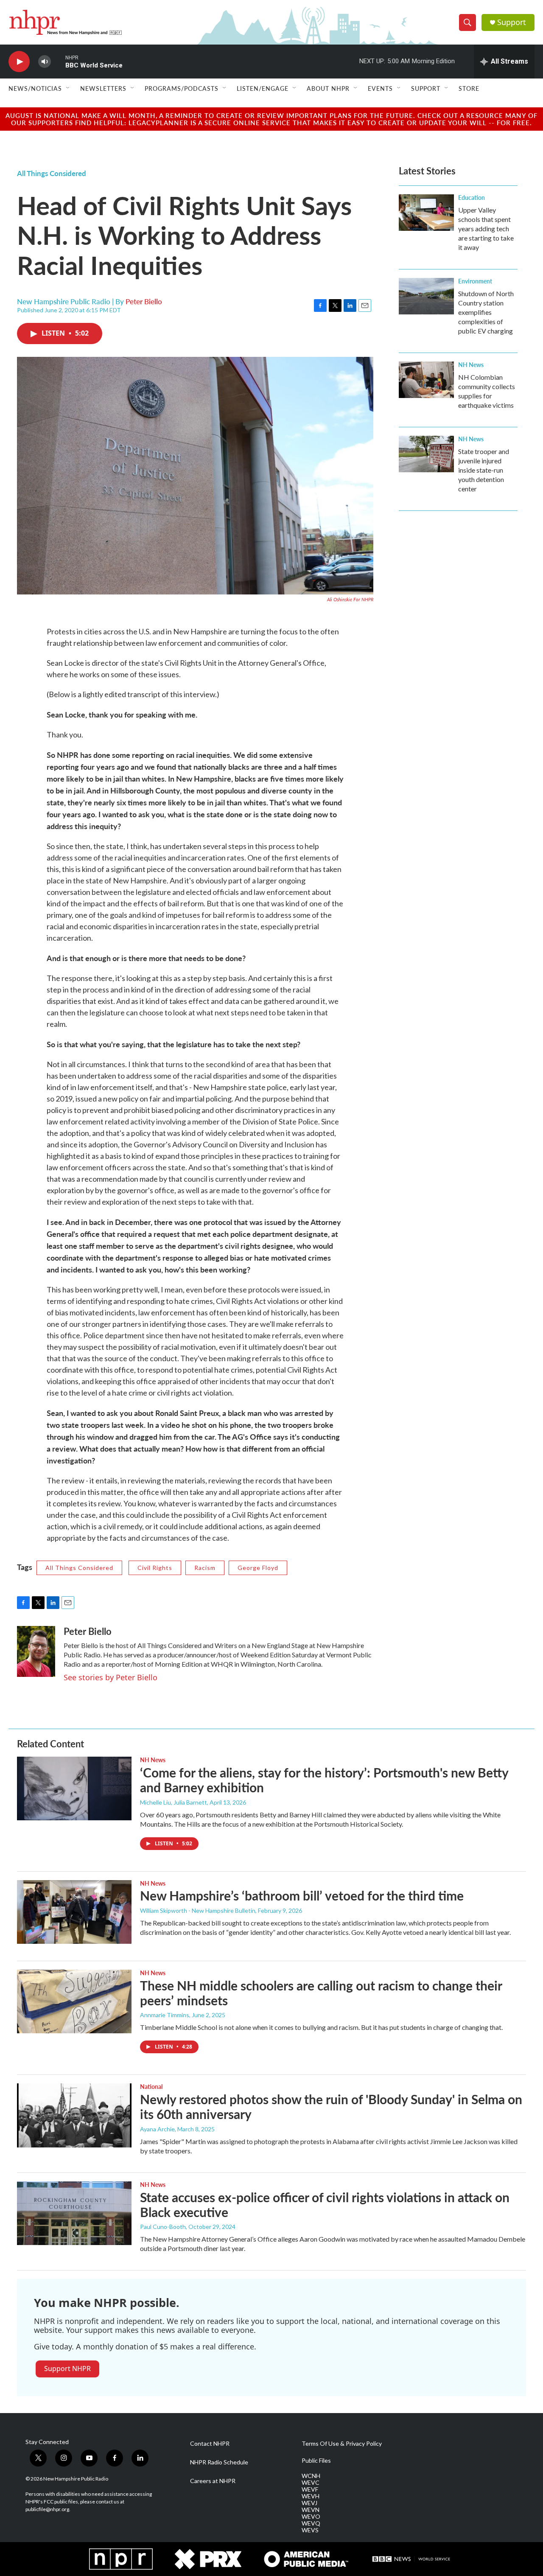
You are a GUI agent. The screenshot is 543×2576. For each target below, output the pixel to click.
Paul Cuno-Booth (163, 2227)
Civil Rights (155, 1568)
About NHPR (328, 88)
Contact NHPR (210, 2444)
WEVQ (311, 2523)
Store (469, 88)
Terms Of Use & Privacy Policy (342, 2444)
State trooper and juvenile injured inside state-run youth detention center (484, 470)
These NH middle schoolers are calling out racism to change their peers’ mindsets (321, 1993)
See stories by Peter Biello (111, 1677)
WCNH (311, 2476)
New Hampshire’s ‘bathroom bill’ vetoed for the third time (302, 1895)
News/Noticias (35, 88)
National (151, 2086)
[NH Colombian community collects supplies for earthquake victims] (426, 380)
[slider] (58, 61)
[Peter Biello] (36, 1651)
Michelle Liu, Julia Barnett (174, 1802)
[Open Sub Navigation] (68, 88)
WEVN (311, 2510)
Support (512, 22)
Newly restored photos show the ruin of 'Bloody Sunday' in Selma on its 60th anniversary (331, 2106)
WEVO (311, 2517)
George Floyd (258, 1568)
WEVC (311, 2483)
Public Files (316, 2461)
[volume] (45, 62)
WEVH (311, 2496)
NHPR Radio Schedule (219, 2462)
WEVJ (309, 2503)
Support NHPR (67, 2369)
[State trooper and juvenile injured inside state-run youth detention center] (426, 454)
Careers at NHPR (213, 2481)
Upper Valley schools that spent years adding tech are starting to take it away (486, 228)
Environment (475, 281)
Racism (205, 1568)
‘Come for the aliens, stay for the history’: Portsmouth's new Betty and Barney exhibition (324, 1780)
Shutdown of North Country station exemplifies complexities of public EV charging (486, 312)
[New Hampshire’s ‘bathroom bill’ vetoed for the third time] (74, 1912)
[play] (19, 62)
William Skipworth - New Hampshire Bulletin (198, 1910)
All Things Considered (52, 173)
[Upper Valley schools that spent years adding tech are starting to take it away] (426, 213)
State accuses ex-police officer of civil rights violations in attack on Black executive (325, 2205)
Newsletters (103, 88)
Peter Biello (144, 301)
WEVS (310, 2530)
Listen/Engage (263, 88)
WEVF (310, 2489)
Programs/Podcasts (182, 88)
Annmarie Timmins (165, 2015)
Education (472, 197)
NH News (471, 364)
